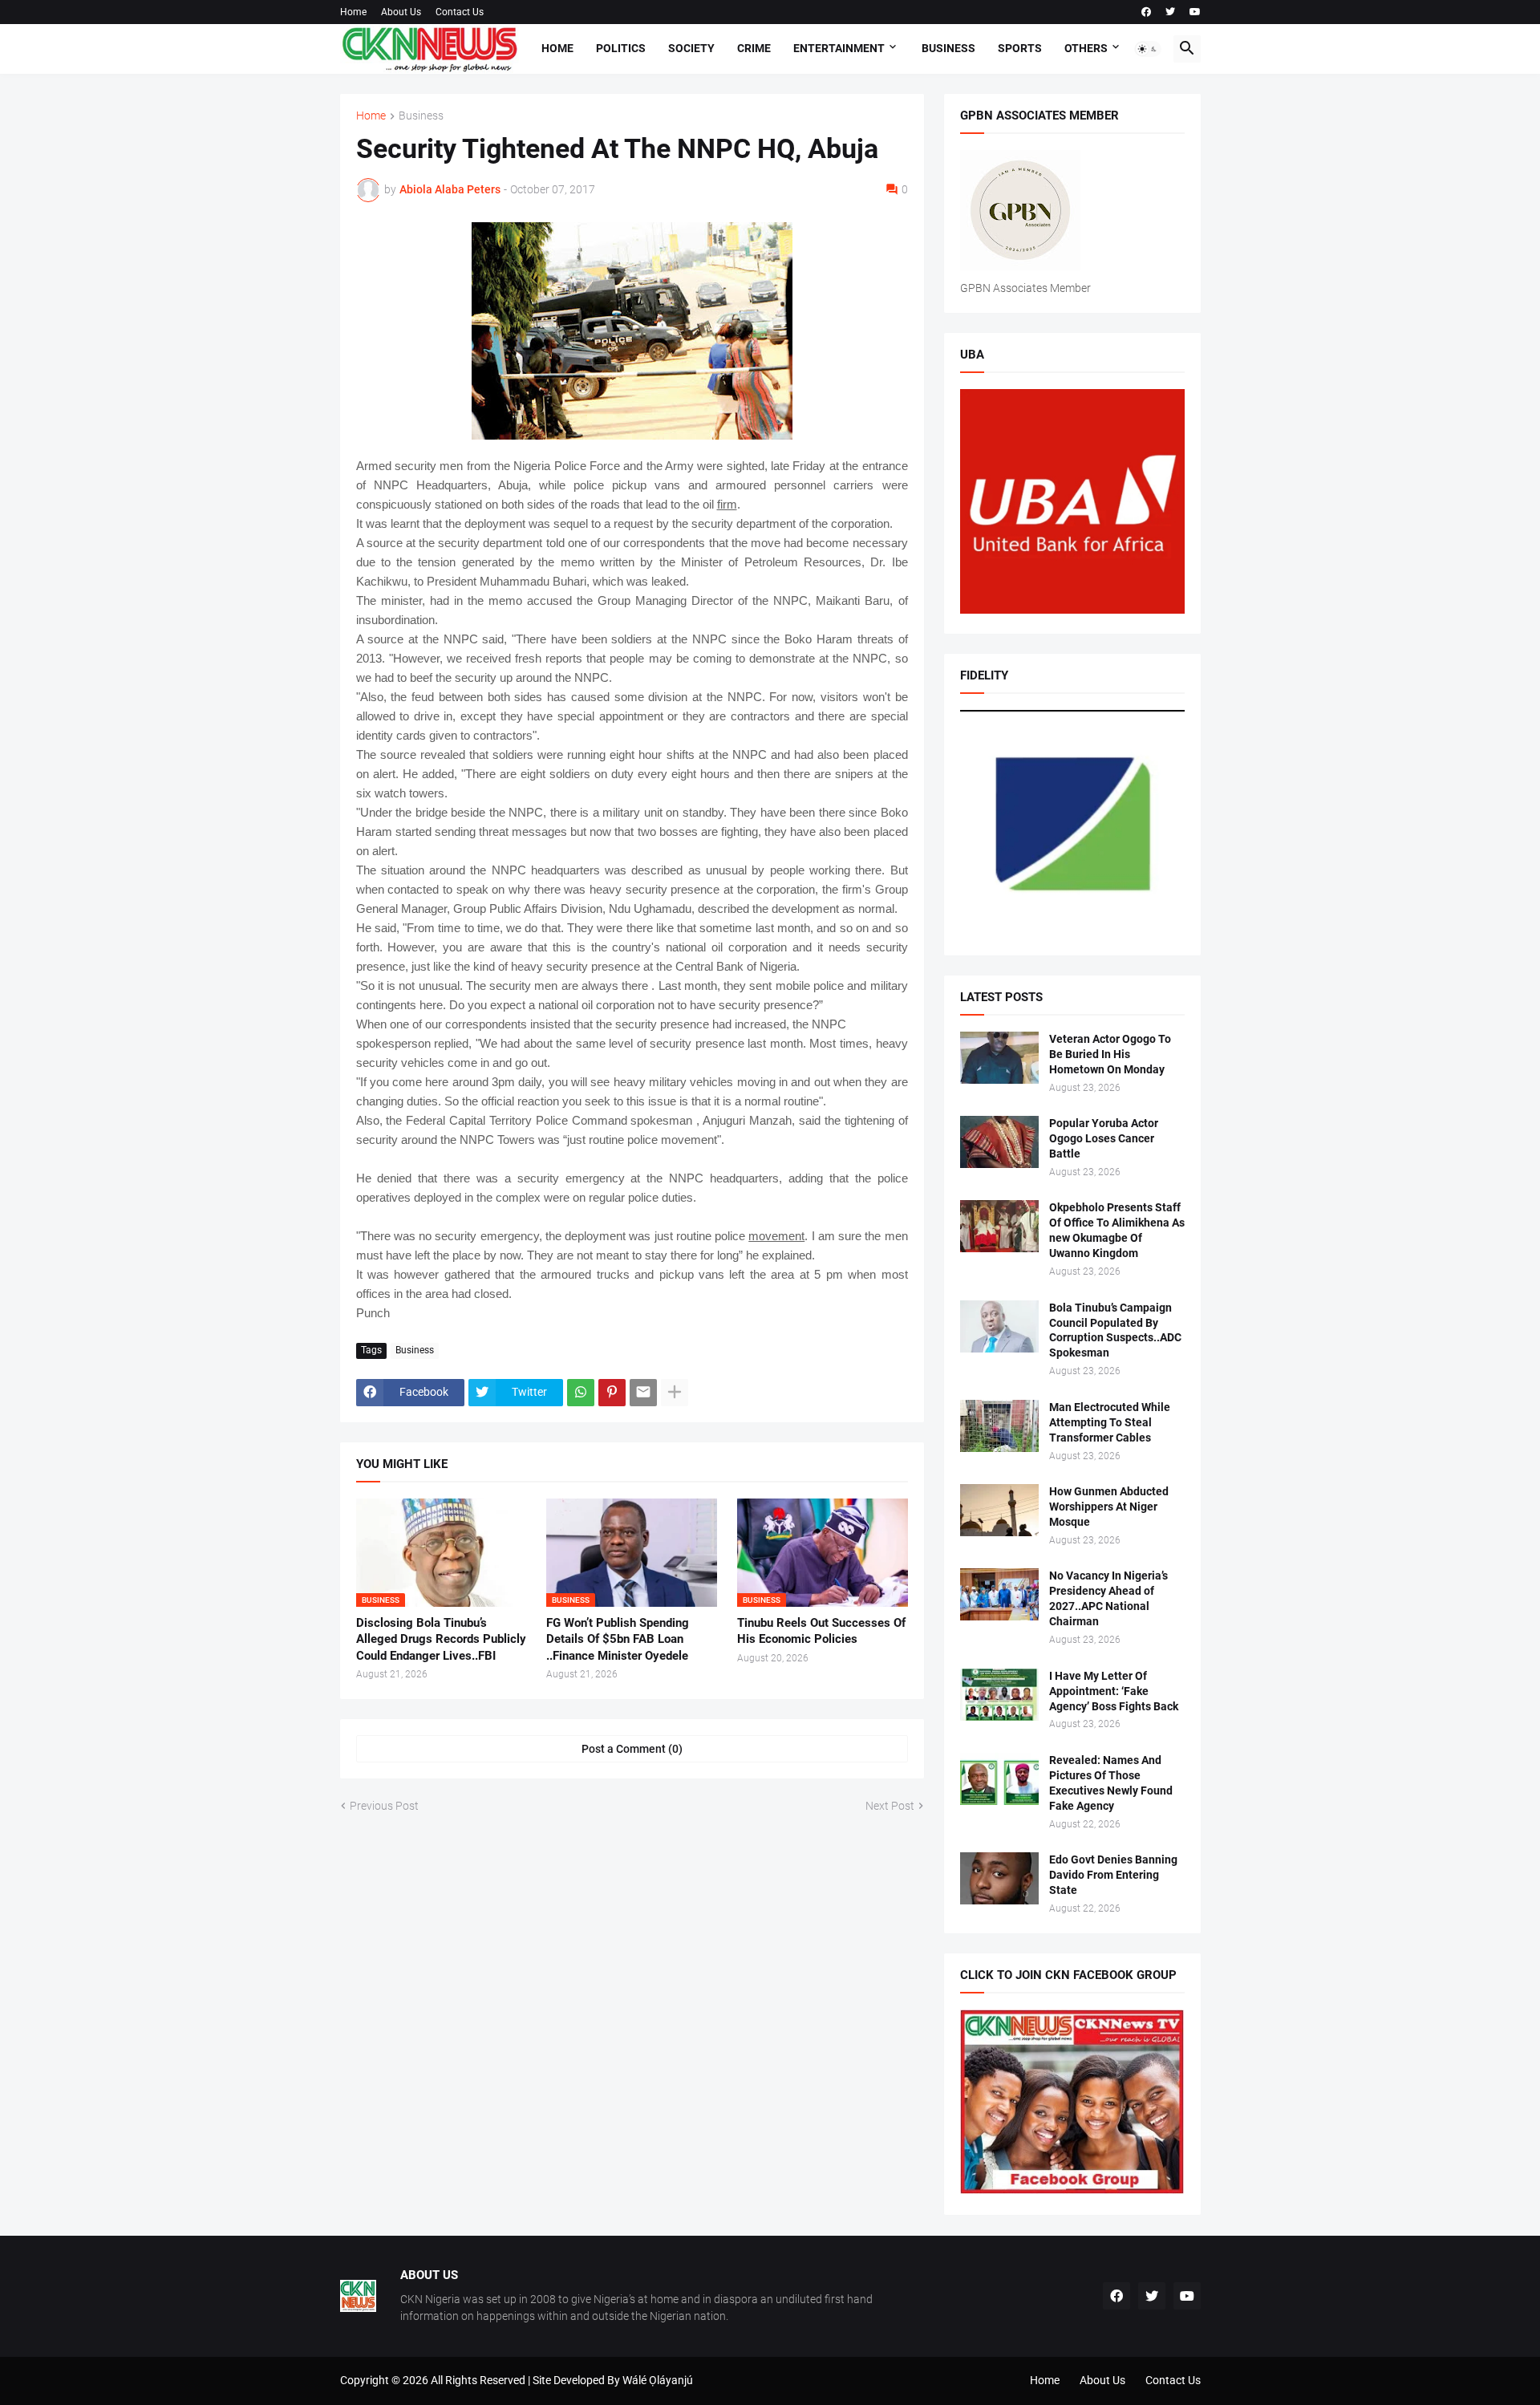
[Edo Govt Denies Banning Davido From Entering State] (999, 1878)
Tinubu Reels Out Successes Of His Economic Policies (821, 1631)
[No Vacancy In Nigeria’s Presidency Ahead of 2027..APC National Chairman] (999, 1594)
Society (691, 48)
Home (353, 12)
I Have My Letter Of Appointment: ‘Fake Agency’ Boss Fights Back (1114, 1691)
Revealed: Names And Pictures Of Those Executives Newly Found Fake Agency (1111, 1783)
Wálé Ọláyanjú (658, 2380)
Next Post (890, 1806)
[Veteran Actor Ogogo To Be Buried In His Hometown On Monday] (999, 1058)
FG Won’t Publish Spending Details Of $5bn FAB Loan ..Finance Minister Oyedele (618, 1639)
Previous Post (384, 1806)
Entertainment (839, 48)
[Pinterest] (612, 1393)
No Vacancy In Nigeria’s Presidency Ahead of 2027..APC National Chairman (1108, 1598)
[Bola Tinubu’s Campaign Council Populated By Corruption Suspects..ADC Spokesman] (999, 1326)
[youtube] (1195, 12)
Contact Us (460, 12)
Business (948, 48)
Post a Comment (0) (632, 1749)
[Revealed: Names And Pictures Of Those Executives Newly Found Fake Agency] (999, 1779)
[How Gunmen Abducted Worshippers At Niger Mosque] (999, 1510)
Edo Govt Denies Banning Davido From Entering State (1113, 1875)
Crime (754, 48)
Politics (621, 48)
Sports (1020, 48)
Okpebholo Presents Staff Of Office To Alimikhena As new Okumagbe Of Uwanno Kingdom (1117, 1230)
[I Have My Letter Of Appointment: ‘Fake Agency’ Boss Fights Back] (999, 1695)
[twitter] (1170, 12)
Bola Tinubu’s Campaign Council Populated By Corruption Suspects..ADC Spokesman (1115, 1330)
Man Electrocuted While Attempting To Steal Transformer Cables (1110, 1422)
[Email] (643, 1393)
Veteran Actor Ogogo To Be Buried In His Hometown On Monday (1110, 1054)
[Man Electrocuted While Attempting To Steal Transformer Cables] (999, 1426)
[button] (1148, 49)
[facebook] (1146, 12)
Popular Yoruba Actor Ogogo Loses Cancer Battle (1104, 1138)
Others (1086, 48)
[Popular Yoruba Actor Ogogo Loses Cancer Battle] (999, 1142)
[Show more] (675, 1393)
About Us (401, 12)
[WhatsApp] (581, 1393)
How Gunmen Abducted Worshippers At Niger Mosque (1109, 1507)
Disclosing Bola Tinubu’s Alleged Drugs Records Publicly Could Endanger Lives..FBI (441, 1639)
